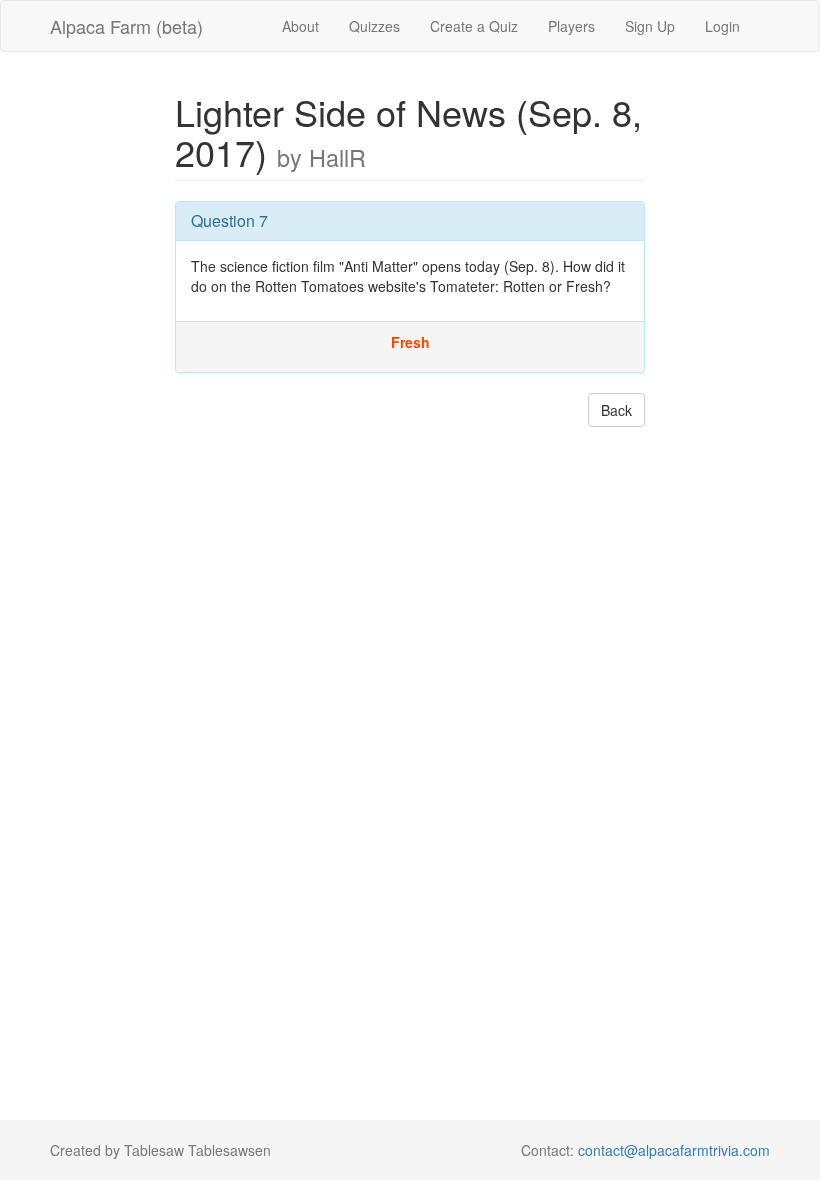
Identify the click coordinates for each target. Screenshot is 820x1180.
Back (616, 410)
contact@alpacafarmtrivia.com (674, 1150)
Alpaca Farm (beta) (126, 26)
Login (722, 26)
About (300, 26)
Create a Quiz (474, 26)
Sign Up (650, 26)
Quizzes (374, 26)
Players (571, 26)
